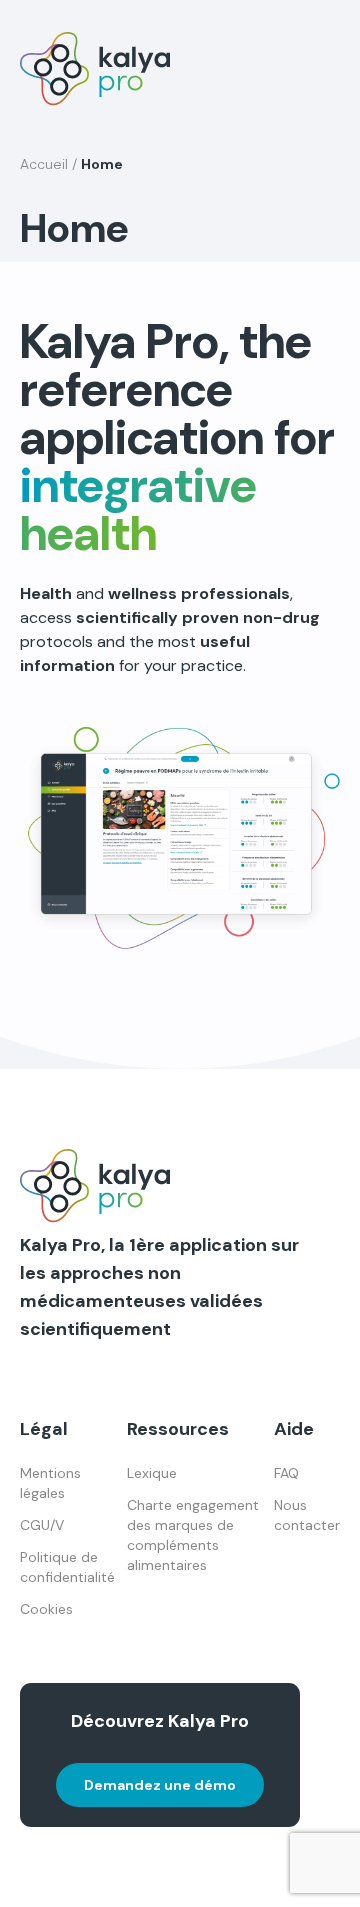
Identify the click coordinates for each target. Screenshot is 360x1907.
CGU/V (42, 1525)
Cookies (46, 1609)
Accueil (44, 164)
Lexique (152, 1473)
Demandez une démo (160, 1785)
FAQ (286, 1473)
